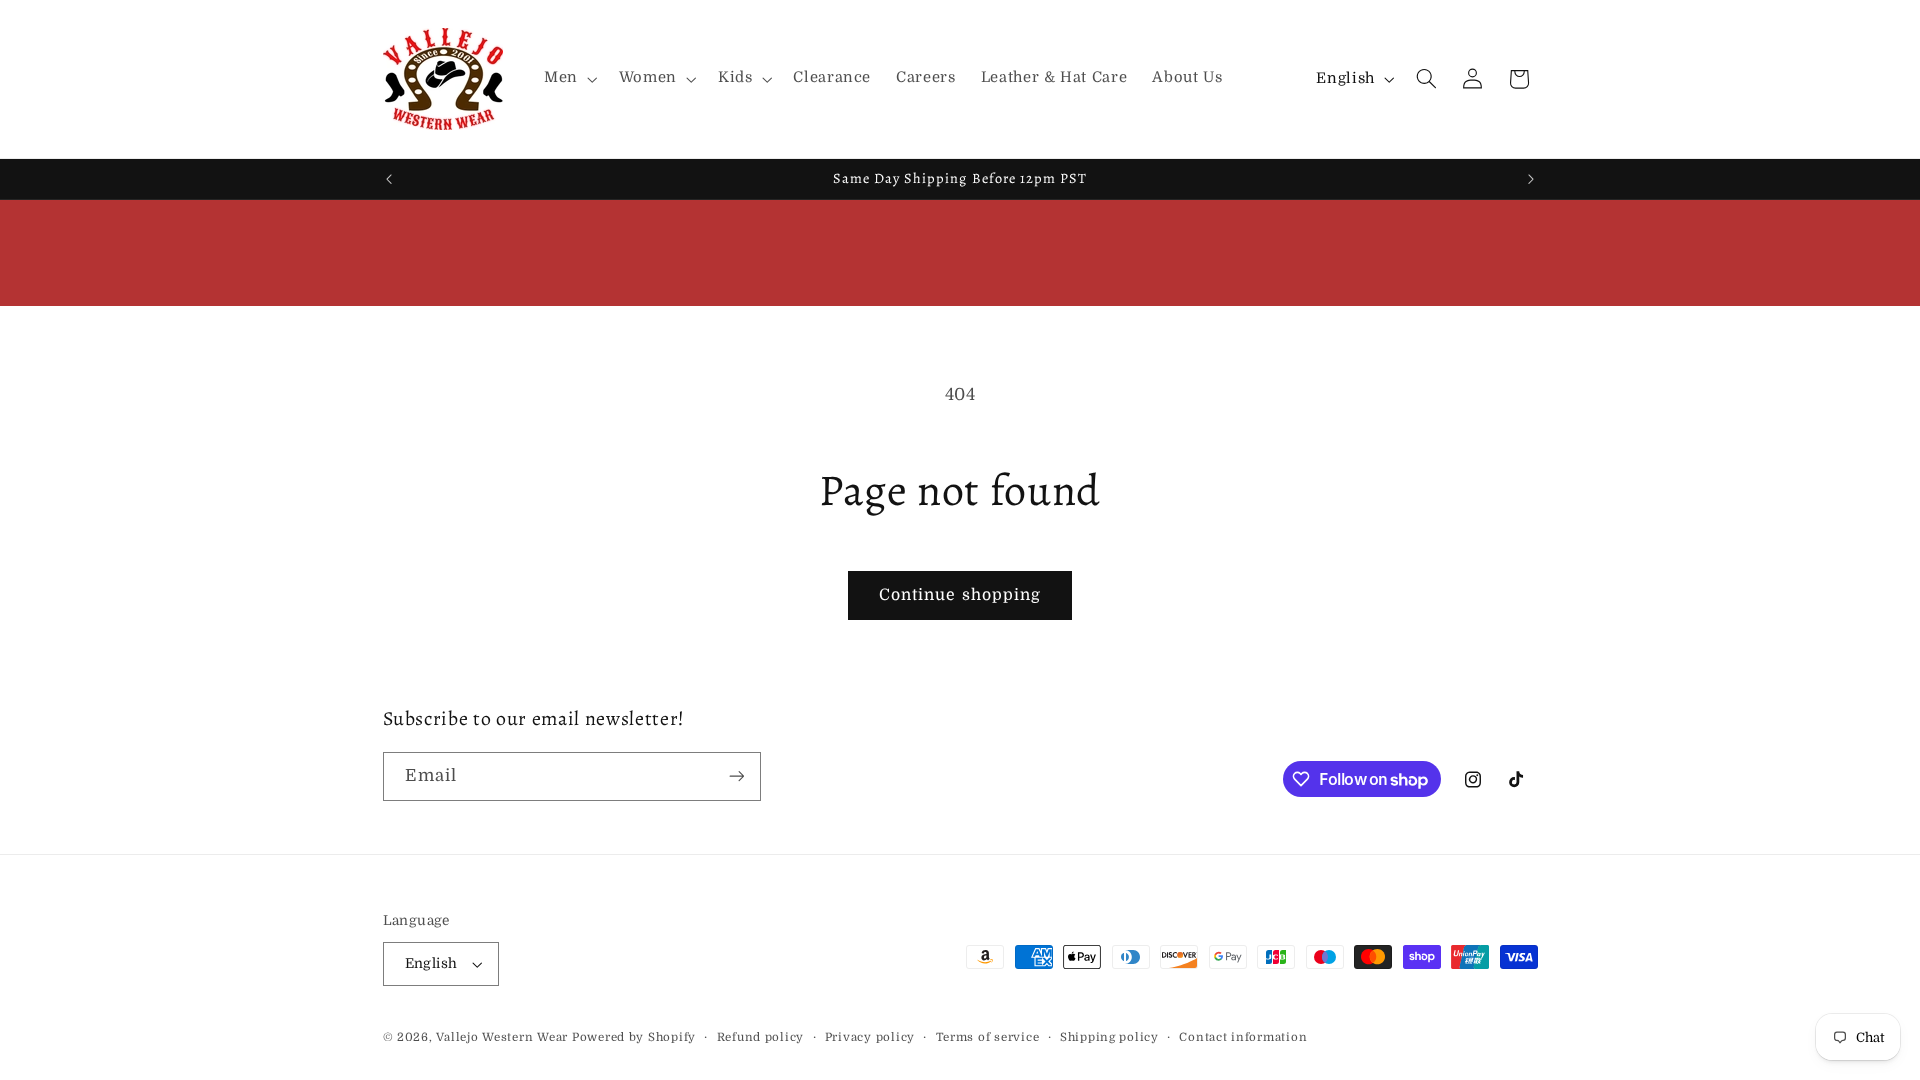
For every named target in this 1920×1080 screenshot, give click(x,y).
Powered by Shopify (634, 1037)
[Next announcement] (1531, 179)
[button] (568, 79)
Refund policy (761, 1037)
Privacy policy (870, 1037)
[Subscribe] (736, 776)
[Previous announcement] (389, 179)
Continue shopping (960, 595)
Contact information (1243, 1037)
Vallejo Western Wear (502, 1037)
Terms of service (988, 1037)
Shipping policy (1109, 1037)
